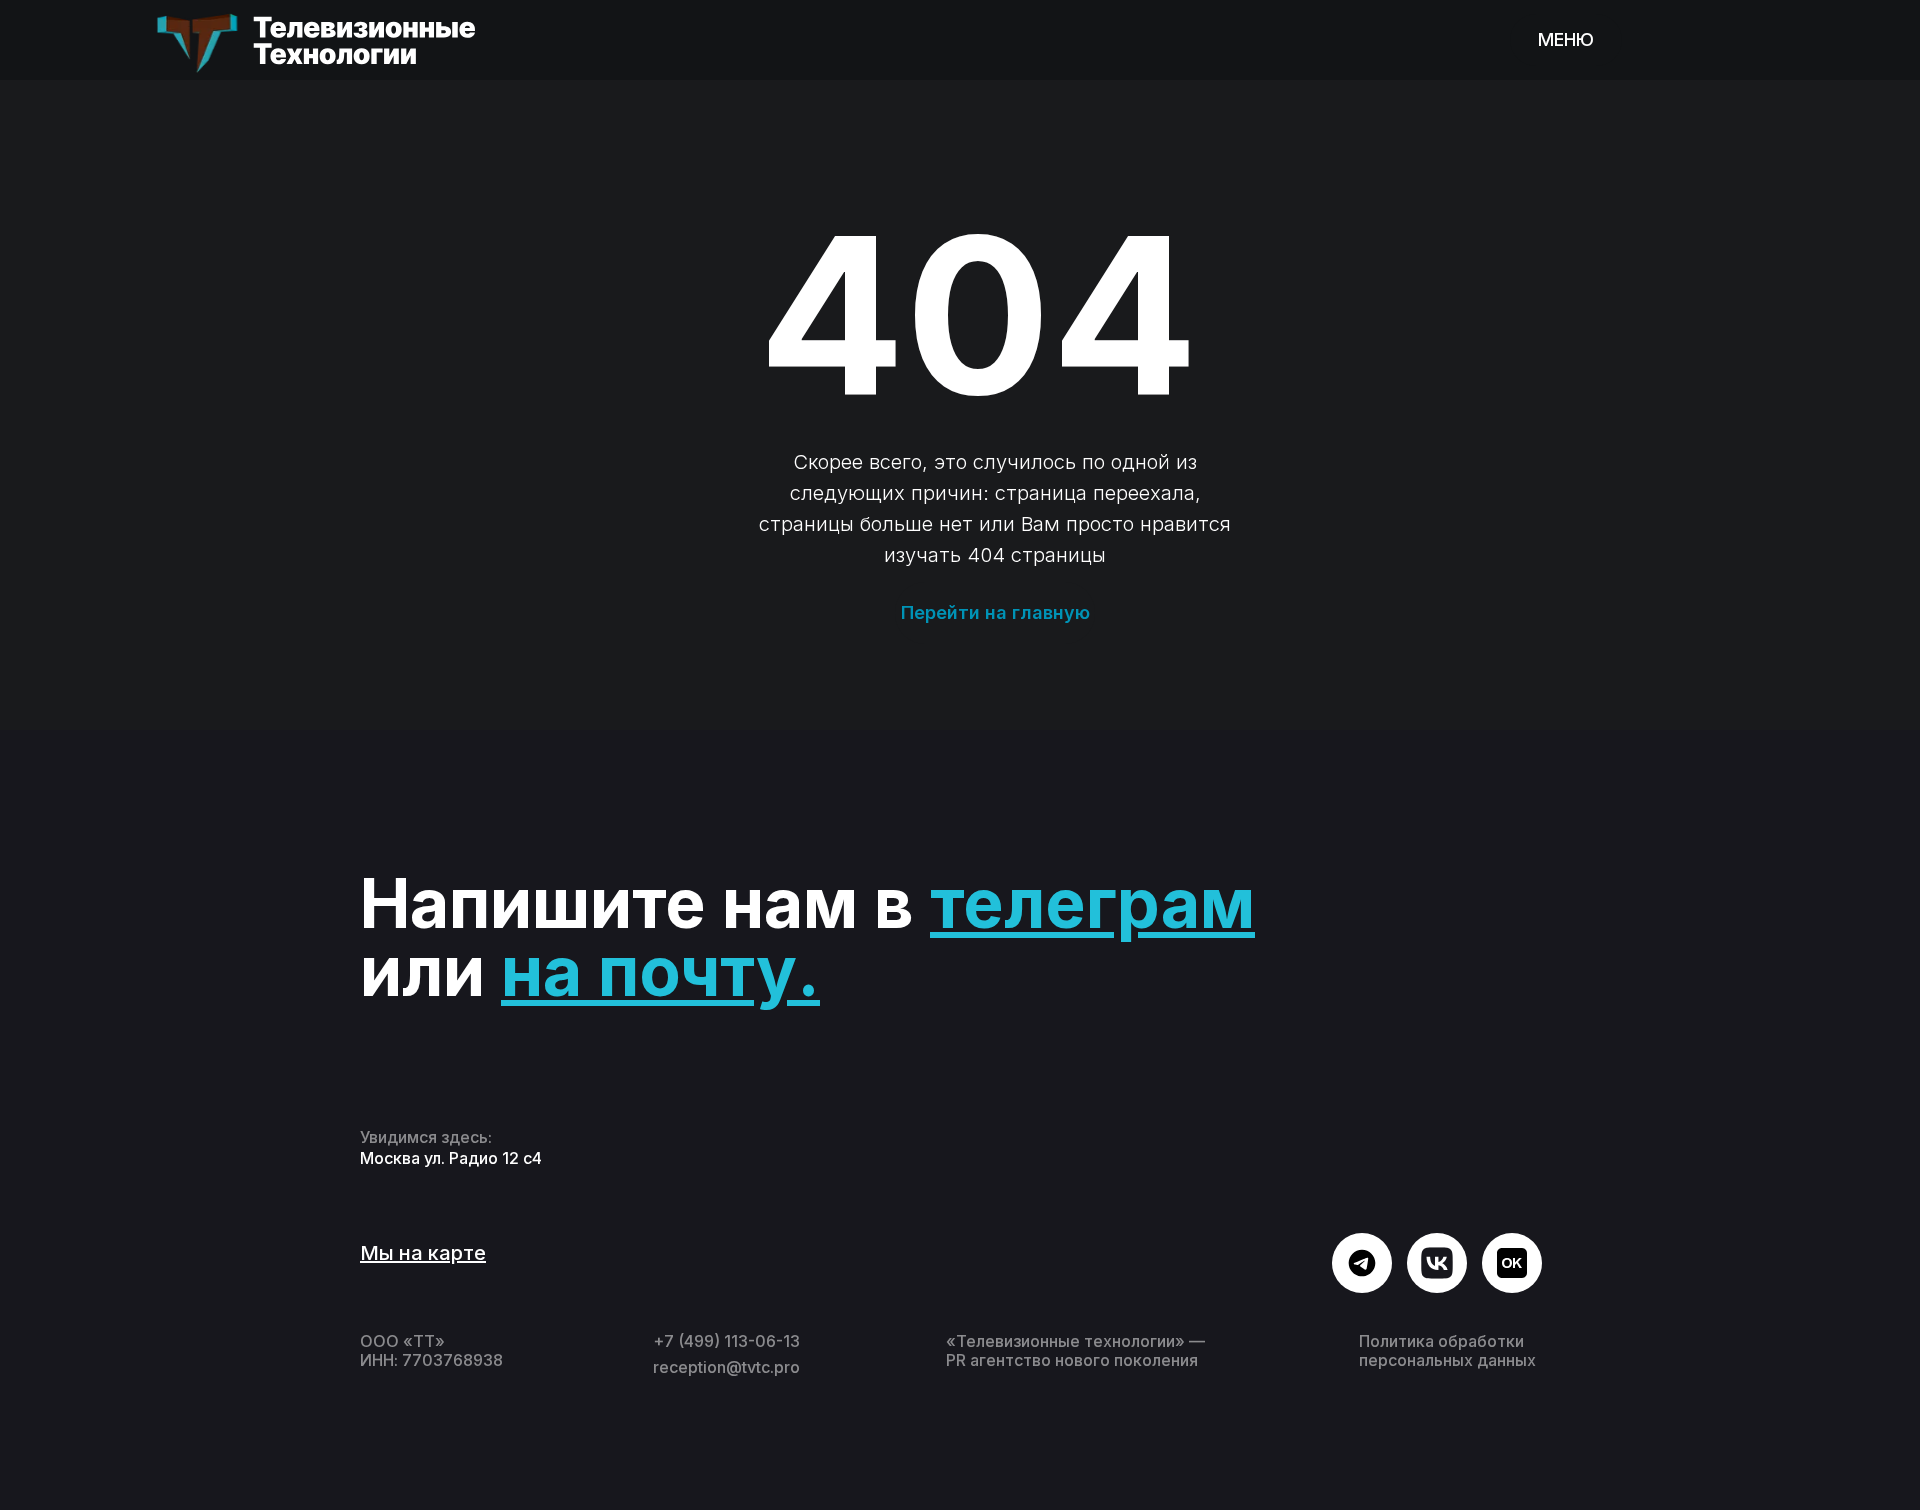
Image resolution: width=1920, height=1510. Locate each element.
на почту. (660, 971)
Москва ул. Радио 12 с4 (451, 1158)
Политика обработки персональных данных (1447, 1350)
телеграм (1092, 903)
